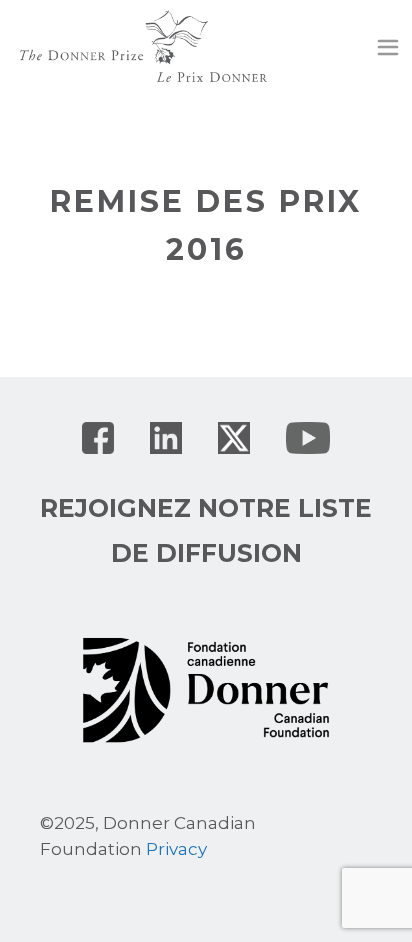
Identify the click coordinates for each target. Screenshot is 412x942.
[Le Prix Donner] (143, 44)
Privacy (176, 849)
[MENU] (388, 50)
